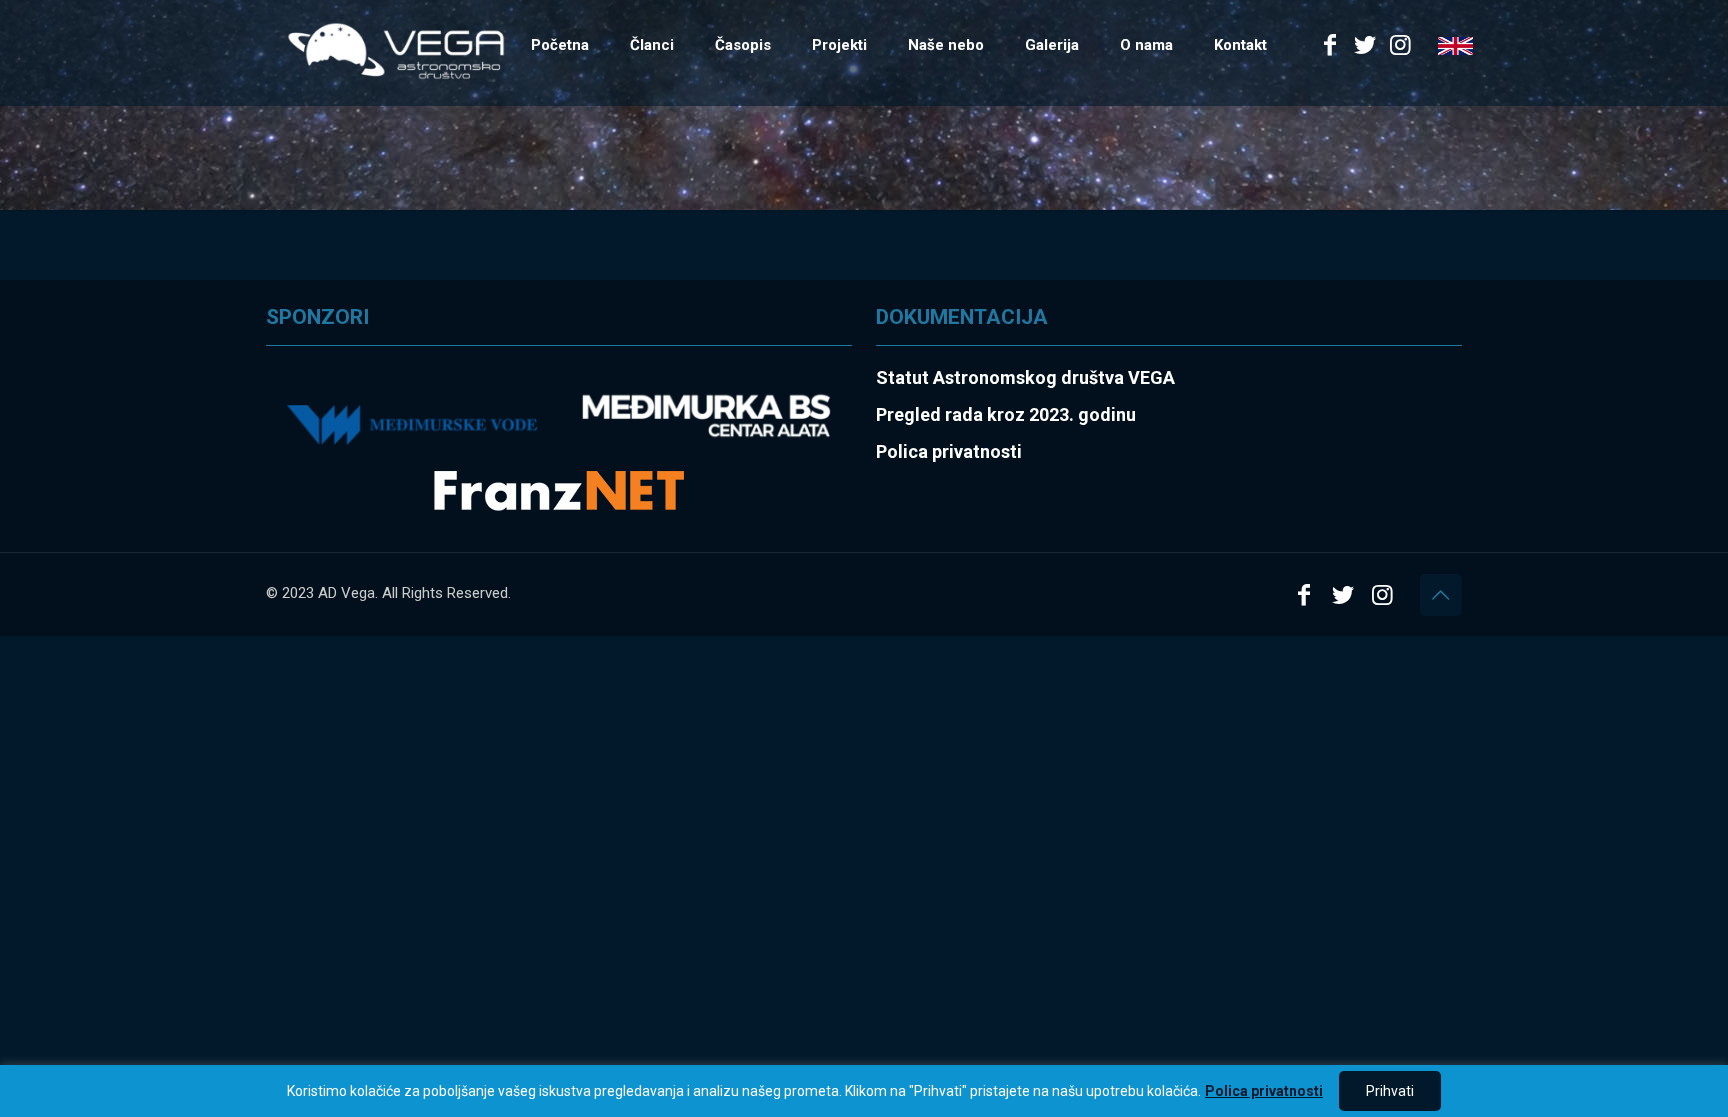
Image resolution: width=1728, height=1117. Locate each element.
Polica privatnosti (1264, 1091)
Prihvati (1390, 1091)
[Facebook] (1304, 598)
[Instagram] (1383, 598)
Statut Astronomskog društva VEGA (1025, 377)
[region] (864, 1091)
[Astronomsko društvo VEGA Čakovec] (396, 50)
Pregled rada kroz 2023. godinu (1006, 414)
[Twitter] (1344, 598)
